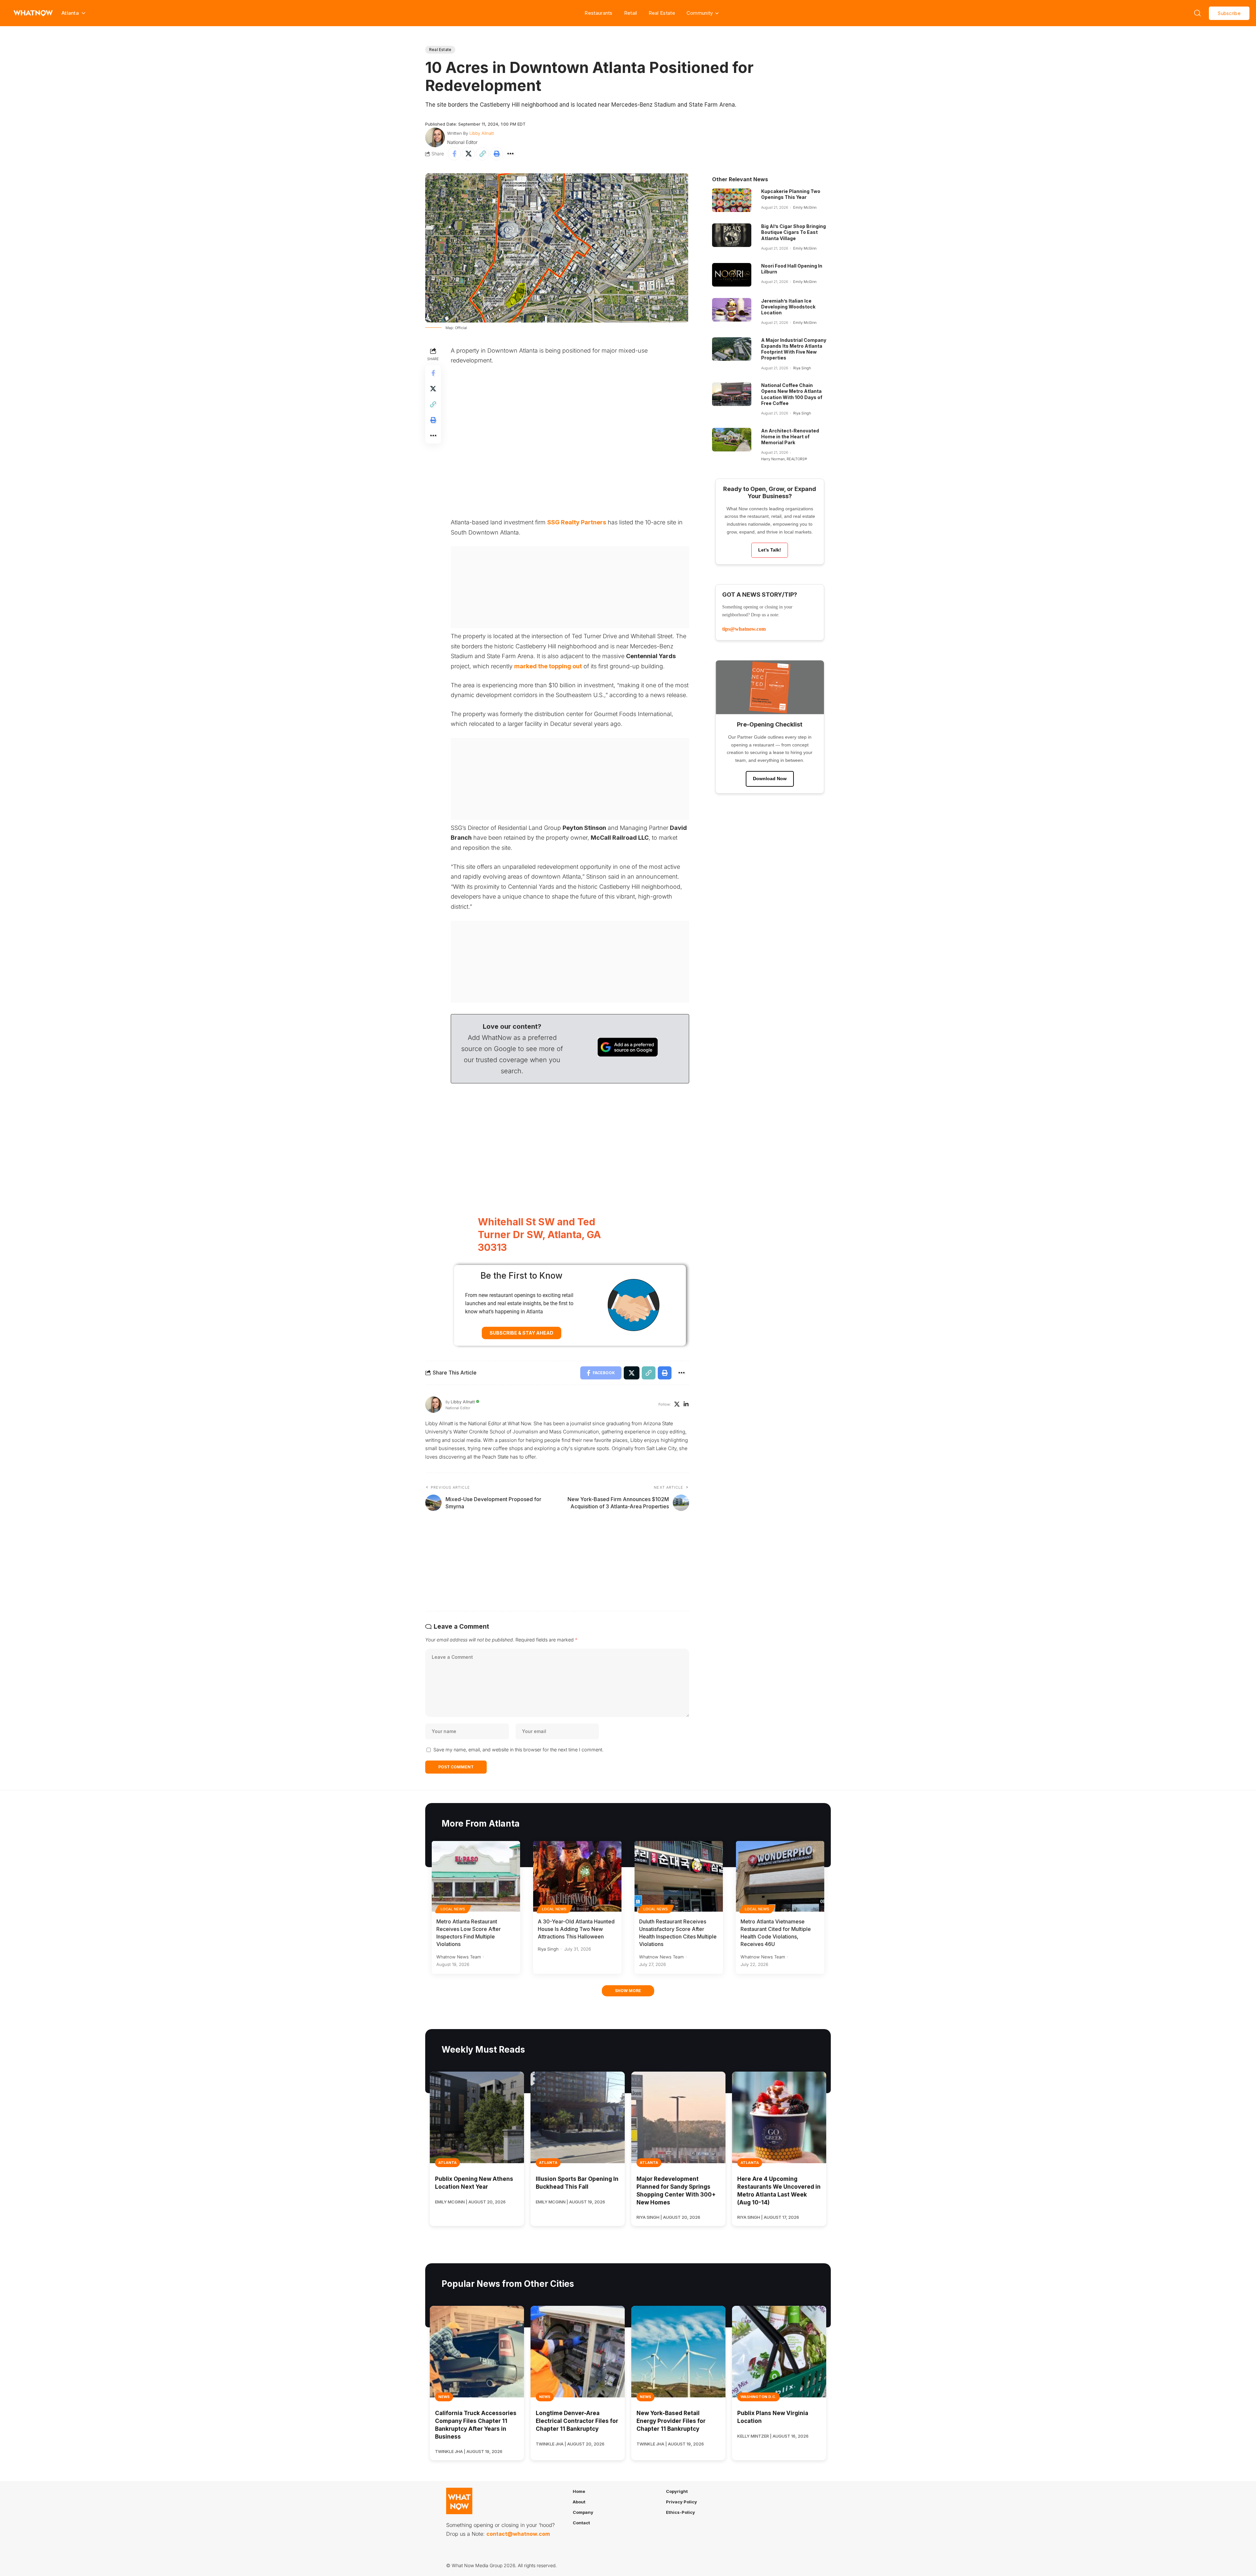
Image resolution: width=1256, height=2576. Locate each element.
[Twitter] (677, 1405)
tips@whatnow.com (744, 629)
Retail (631, 13)
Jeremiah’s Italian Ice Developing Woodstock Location (788, 307)
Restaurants (598, 13)
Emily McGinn (805, 207)
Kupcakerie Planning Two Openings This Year (791, 194)
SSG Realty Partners (577, 522)
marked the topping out (548, 666)
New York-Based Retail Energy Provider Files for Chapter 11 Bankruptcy (671, 2421)
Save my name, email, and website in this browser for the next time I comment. (518, 1750)
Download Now (770, 779)
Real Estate (662, 13)
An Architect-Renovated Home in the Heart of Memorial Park (790, 437)
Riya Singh (802, 368)
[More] (511, 154)
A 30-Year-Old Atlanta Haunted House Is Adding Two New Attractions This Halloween (576, 1929)
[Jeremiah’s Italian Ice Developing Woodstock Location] (732, 310)
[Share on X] (468, 154)
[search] (1197, 13)
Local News (453, 1909)
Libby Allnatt (482, 133)
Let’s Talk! (770, 550)
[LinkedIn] (686, 1405)
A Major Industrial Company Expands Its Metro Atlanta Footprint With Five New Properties (794, 349)
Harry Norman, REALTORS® (784, 459)
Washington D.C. (759, 2397)
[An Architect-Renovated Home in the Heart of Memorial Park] (732, 440)
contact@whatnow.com (518, 2534)
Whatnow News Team (459, 1957)
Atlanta (447, 2163)
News (444, 2397)
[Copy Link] (482, 154)
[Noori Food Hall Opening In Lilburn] (732, 275)
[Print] (497, 154)
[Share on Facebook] (454, 154)
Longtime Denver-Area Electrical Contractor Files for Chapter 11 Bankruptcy (577, 2421)
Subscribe (1229, 13)
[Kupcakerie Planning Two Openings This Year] (732, 200)
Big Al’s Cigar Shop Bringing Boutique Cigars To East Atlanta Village (794, 232)
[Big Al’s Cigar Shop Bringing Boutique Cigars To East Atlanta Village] (732, 235)
